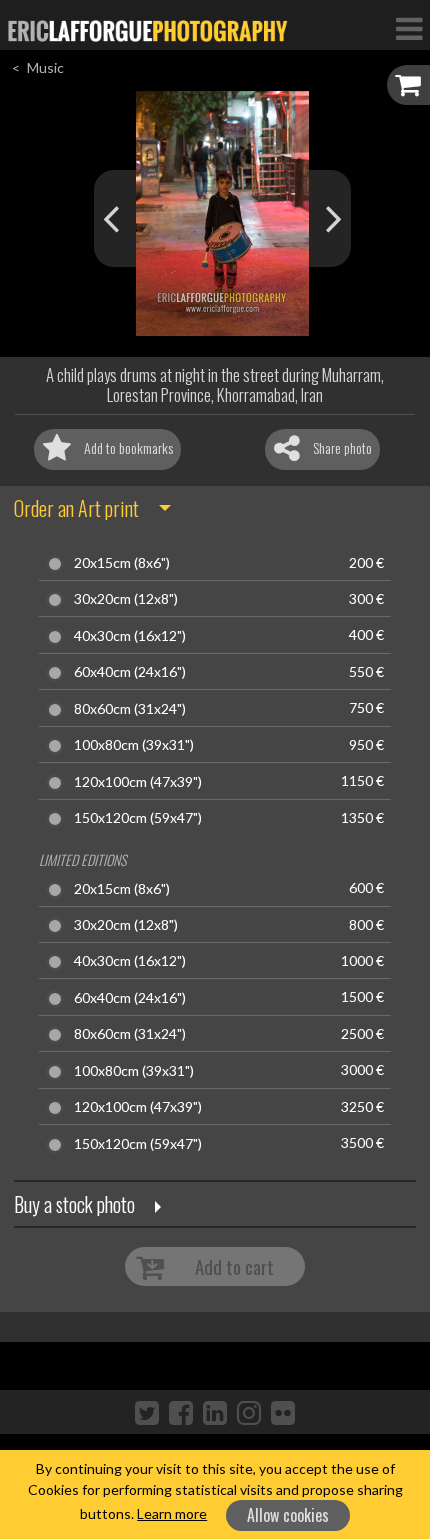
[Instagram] (249, 1412)
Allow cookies (288, 1515)
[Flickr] (283, 1412)
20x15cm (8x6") (122, 563)
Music (45, 67)
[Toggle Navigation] (409, 28)
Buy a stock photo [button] (74, 1204)
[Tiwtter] (147, 1412)
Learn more (172, 1513)
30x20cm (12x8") (126, 599)
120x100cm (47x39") (138, 782)
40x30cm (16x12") (130, 636)
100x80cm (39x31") (134, 745)
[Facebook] (181, 1412)
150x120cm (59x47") (138, 818)
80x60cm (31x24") (130, 709)
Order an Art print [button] (76, 508)
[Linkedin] (215, 1412)
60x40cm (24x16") (130, 672)
